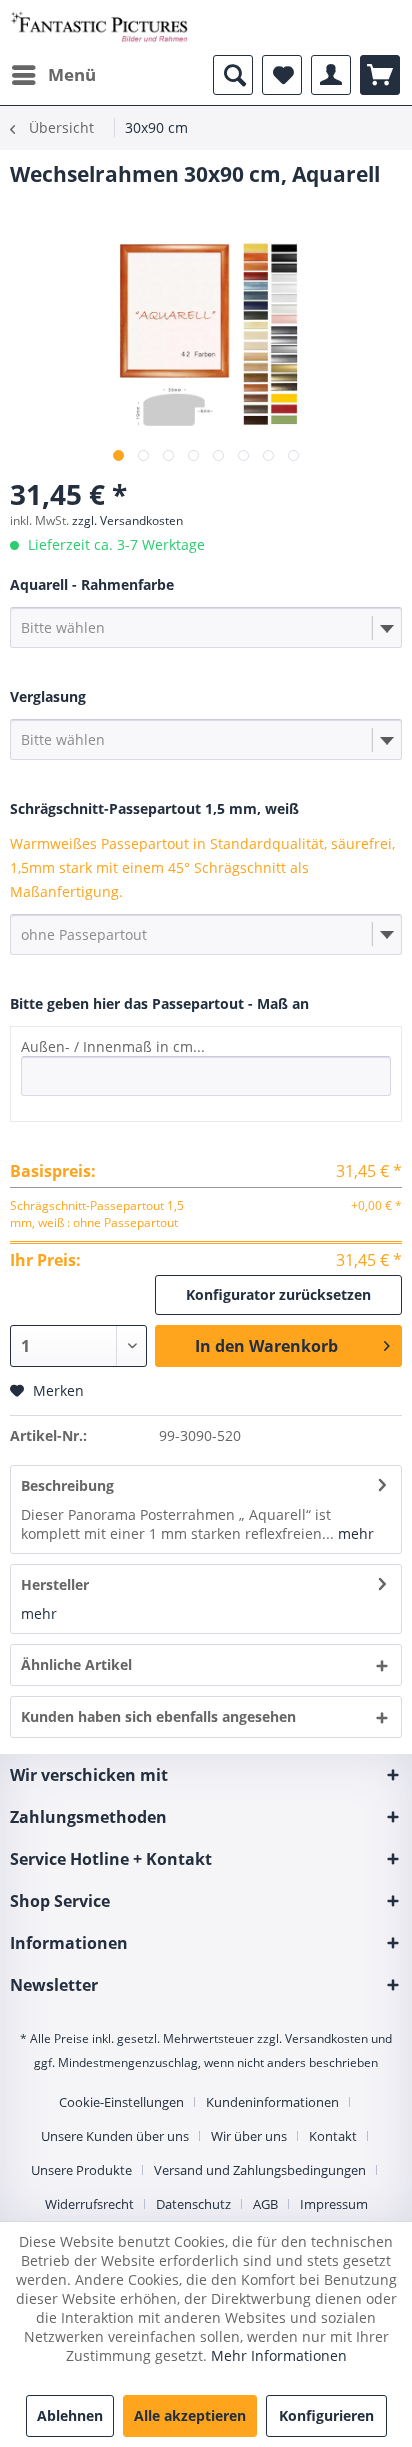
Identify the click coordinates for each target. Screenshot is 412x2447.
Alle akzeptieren (190, 2415)
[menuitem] (53, 75)
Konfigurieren (326, 2415)
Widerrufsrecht (89, 2204)
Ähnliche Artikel (76, 1664)
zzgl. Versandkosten (127, 520)
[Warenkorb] (380, 75)
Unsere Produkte (81, 2170)
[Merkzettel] (282, 75)
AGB (265, 2204)
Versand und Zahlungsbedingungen (260, 2170)
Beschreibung (67, 1485)
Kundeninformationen (272, 2102)
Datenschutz (193, 2204)
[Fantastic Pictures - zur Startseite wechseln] (99, 27)
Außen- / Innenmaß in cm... (113, 1046)
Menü (72, 74)
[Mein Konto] (331, 75)
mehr (354, 1533)
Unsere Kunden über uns (115, 2136)
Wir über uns (249, 2136)
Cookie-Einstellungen (121, 2102)
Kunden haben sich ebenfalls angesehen (158, 1716)
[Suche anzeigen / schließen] (233, 75)
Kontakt (333, 2136)
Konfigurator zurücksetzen (278, 1294)
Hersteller (55, 1584)
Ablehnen (70, 2415)
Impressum (334, 2204)
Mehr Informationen (279, 2355)
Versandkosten (326, 2038)
